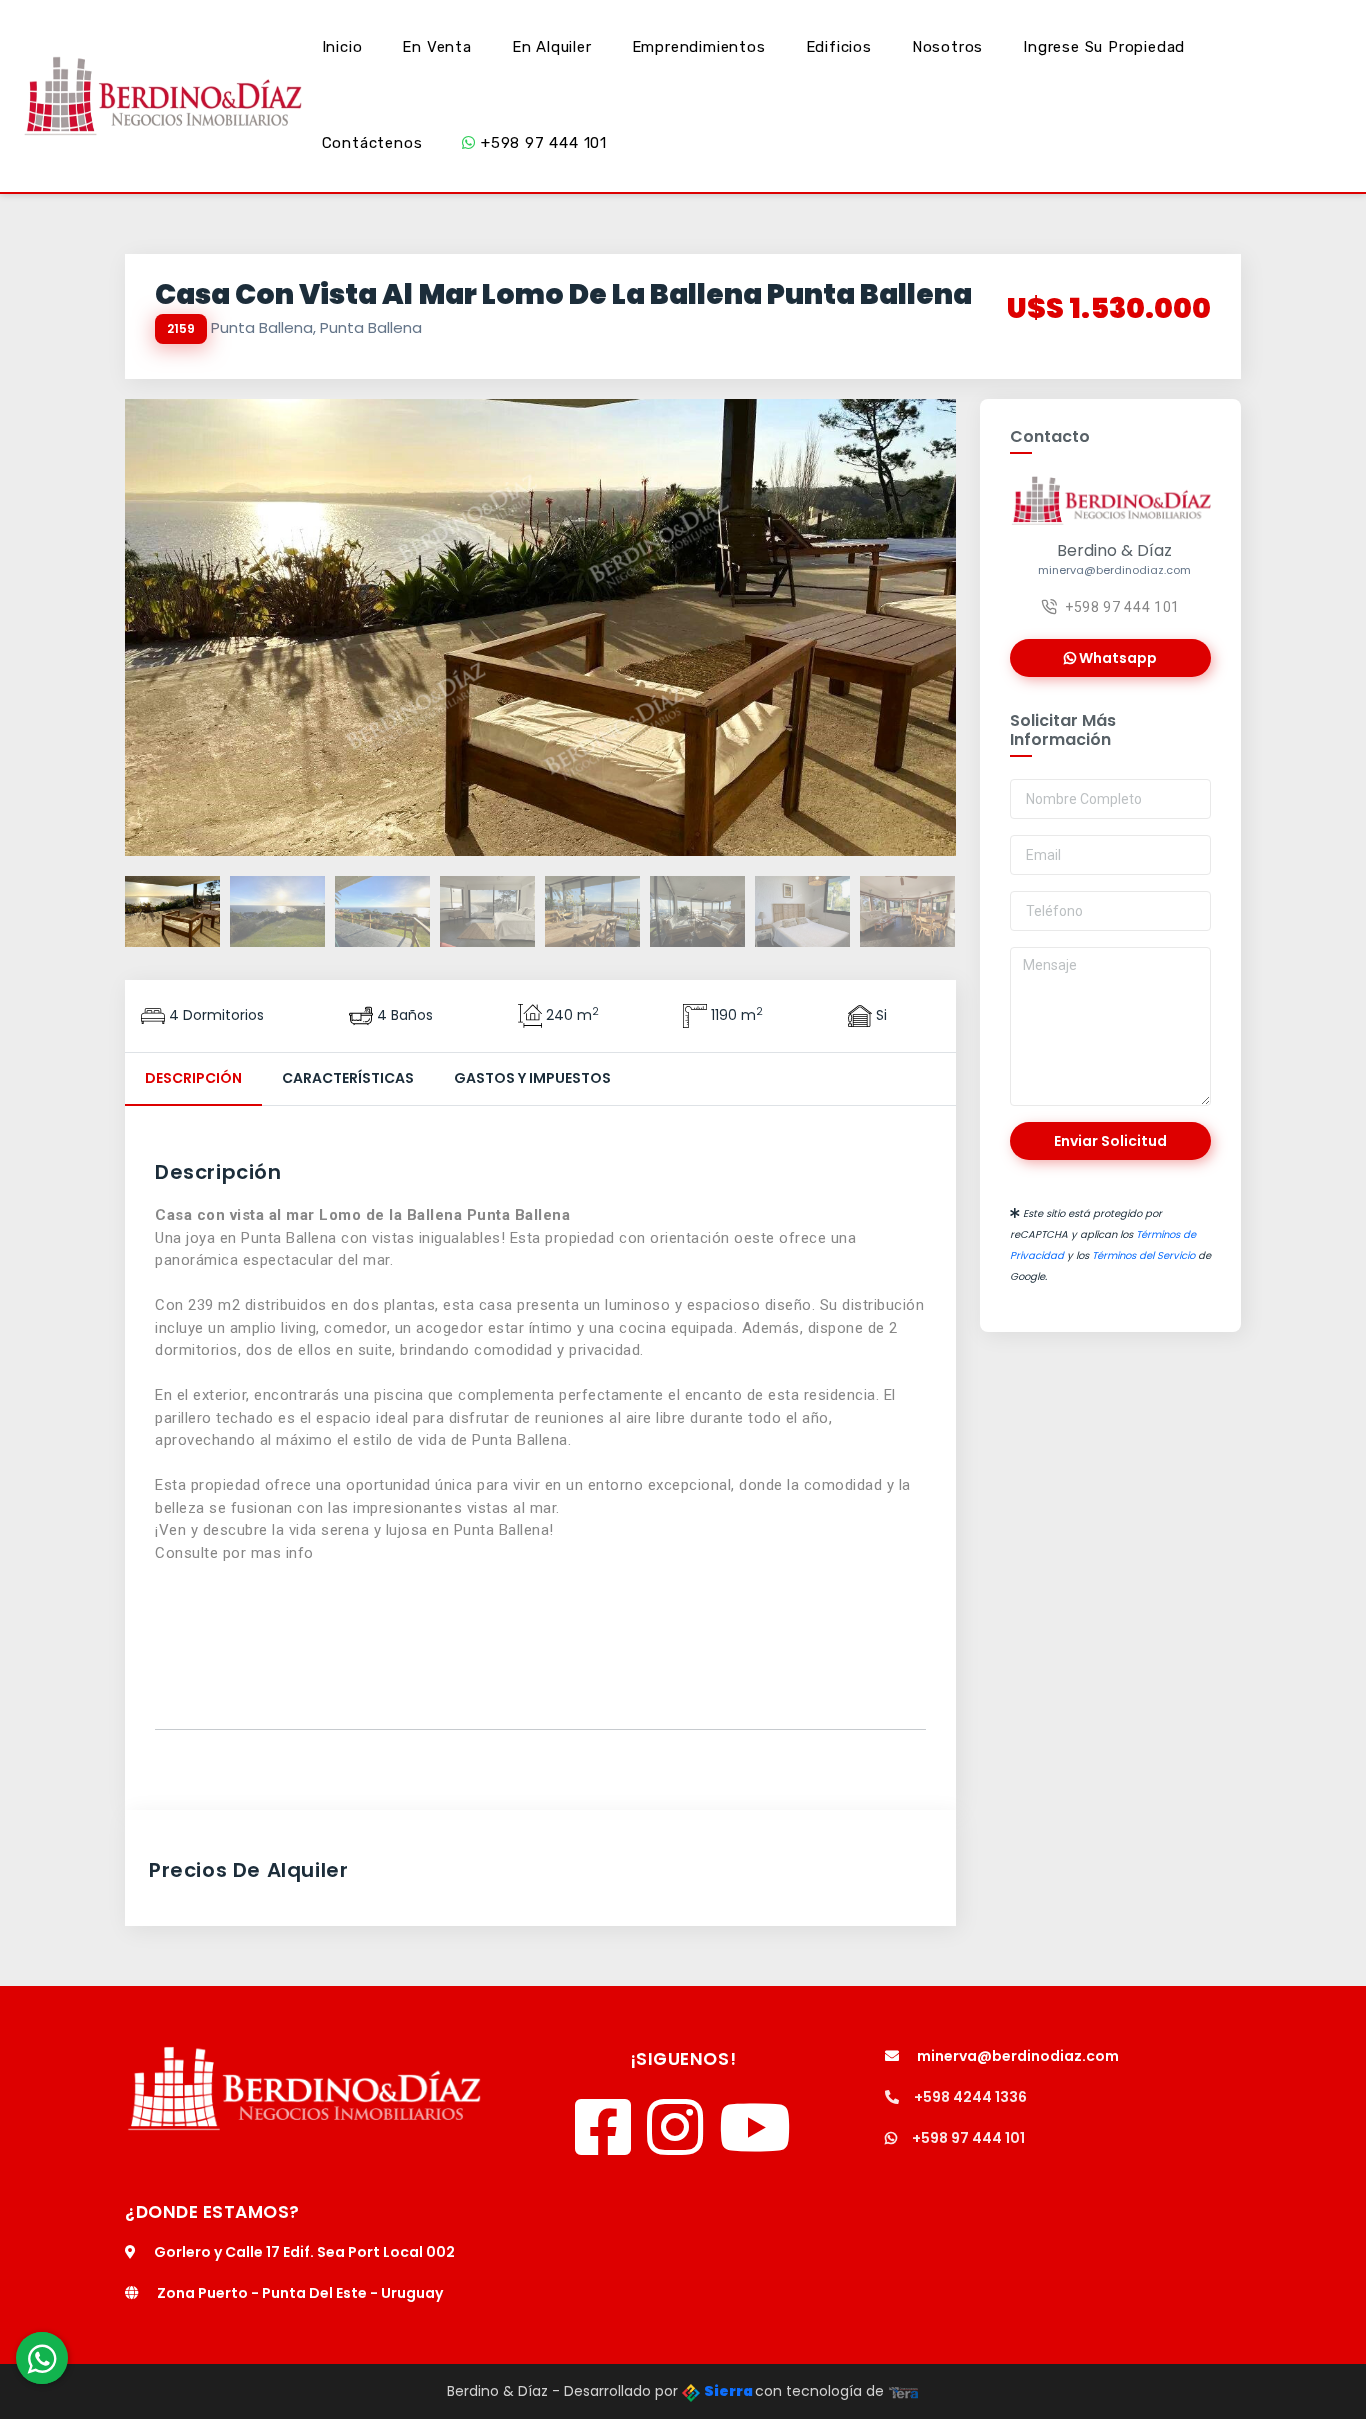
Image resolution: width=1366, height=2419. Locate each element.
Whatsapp (1116, 658)
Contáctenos (372, 143)
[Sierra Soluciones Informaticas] (904, 2391)
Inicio (342, 47)
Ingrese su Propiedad (1104, 47)
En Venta (436, 47)
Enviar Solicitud (1110, 1141)
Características (348, 1078)
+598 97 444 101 (541, 143)
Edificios (839, 47)
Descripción (193, 1078)
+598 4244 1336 (970, 2097)
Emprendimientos (699, 47)
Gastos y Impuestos (532, 1078)
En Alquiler (552, 47)
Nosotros (947, 47)
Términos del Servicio (1143, 1255)
